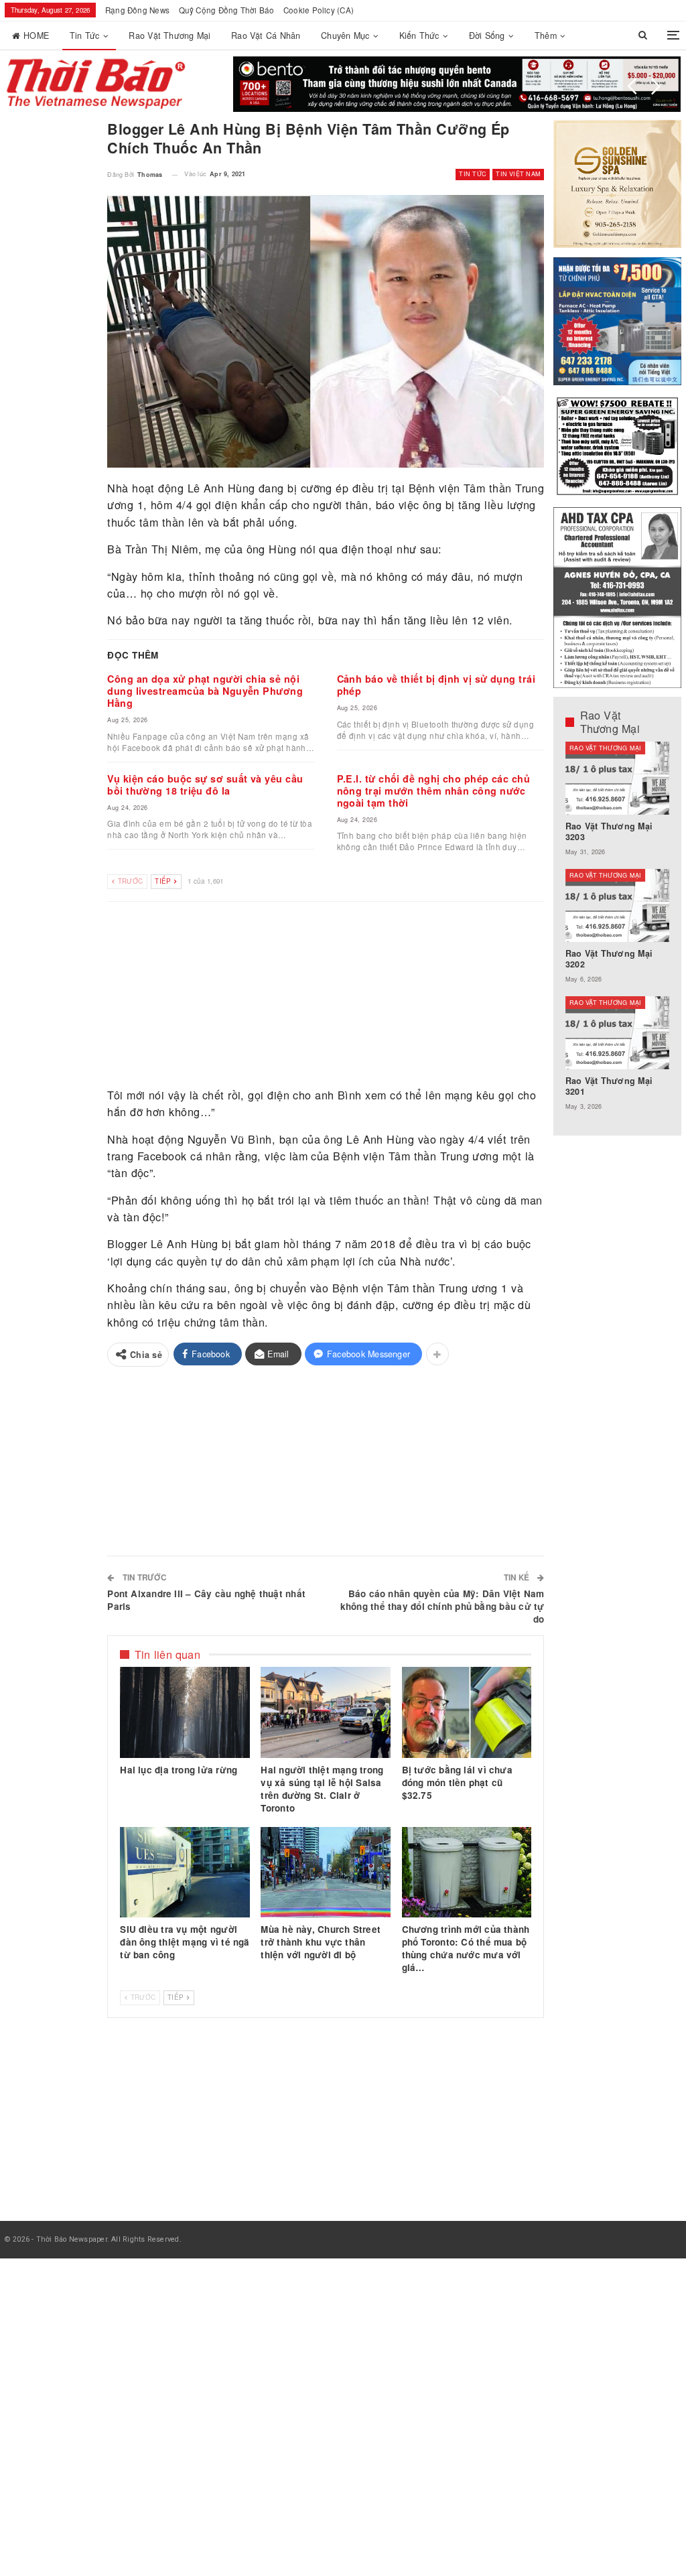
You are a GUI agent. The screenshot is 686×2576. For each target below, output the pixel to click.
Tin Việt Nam (518, 174)
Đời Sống (487, 36)
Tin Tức (85, 36)
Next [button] (656, 86)
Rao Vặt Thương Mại (169, 36)
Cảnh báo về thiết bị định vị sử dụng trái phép (436, 685)
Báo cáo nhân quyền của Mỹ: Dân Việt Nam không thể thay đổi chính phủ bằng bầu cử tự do (442, 1606)
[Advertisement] (326, 995)
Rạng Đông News (137, 10)
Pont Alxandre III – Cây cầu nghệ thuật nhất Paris (206, 1600)
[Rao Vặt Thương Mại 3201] (618, 1033)
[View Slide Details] (457, 84)
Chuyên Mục (345, 36)
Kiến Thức (419, 36)
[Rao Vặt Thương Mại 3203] (618, 778)
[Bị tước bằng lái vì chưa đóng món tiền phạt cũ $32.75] (467, 1712)
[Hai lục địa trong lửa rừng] (185, 1712)
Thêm (546, 36)
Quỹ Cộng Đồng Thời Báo (227, 10)
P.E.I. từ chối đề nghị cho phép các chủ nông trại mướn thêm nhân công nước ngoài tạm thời (434, 791)
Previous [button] (632, 86)
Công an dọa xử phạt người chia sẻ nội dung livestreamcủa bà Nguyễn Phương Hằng (205, 691)
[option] (618, 933)
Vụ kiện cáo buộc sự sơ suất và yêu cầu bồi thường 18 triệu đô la (205, 785)
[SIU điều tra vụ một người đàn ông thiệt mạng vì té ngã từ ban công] (185, 1873)
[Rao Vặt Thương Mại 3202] (618, 905)
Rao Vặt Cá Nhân (266, 36)
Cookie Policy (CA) (319, 10)
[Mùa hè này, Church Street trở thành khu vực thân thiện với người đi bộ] (326, 1873)
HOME (36, 36)
